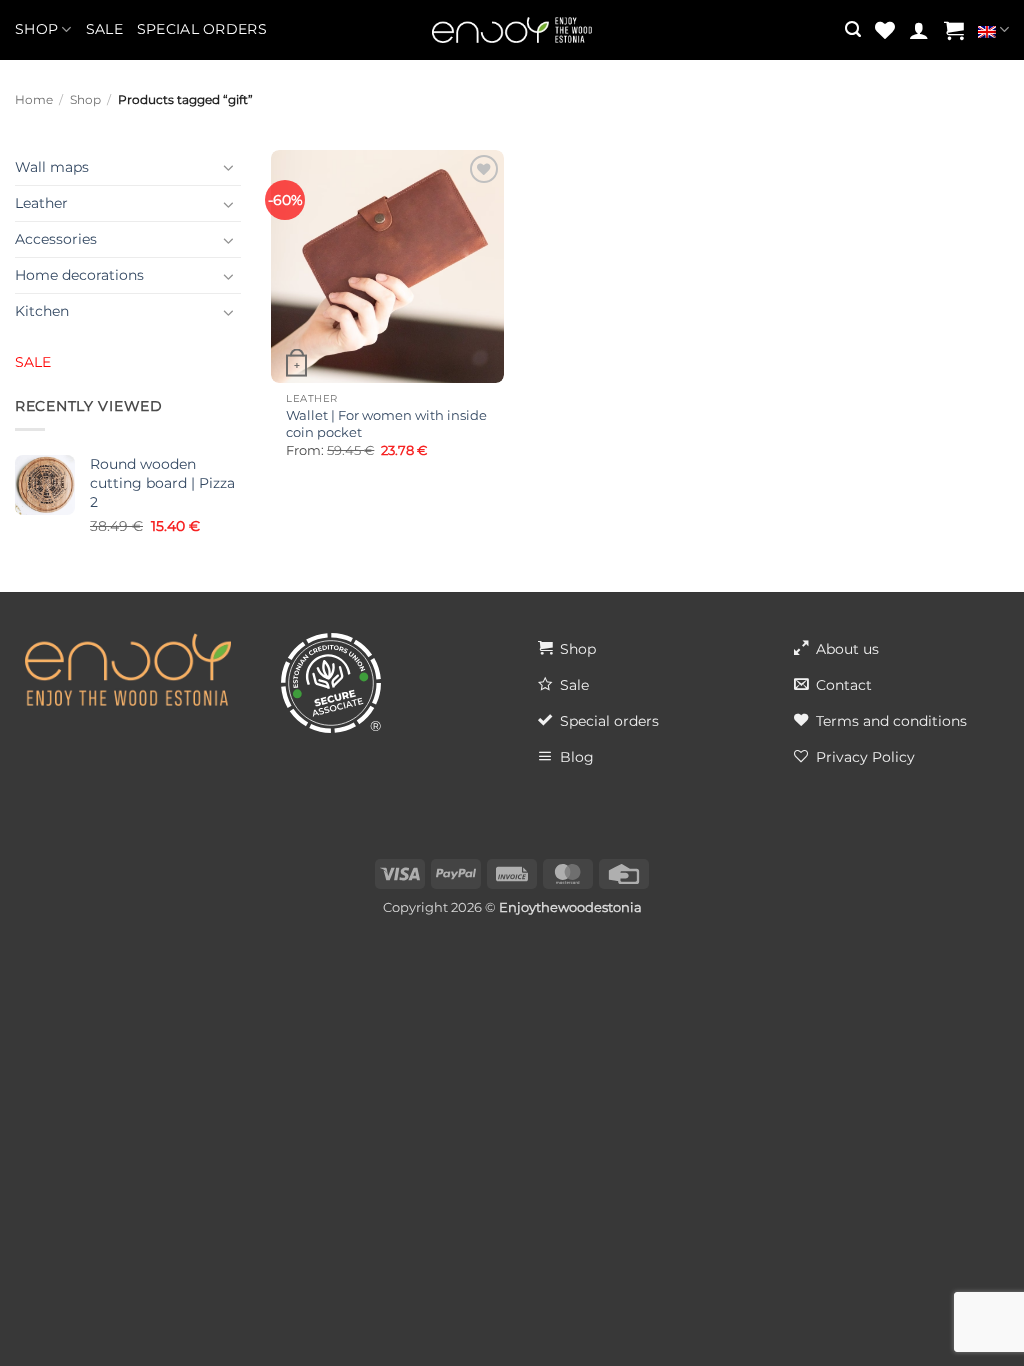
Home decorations (79, 275)
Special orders (202, 29)
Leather (41, 203)
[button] (853, 29)
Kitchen (42, 311)
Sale (104, 29)
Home (34, 100)
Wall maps (52, 167)
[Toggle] (229, 167)
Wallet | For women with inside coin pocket (386, 423)
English (993, 30)
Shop (36, 29)
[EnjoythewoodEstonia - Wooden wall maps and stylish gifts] (512, 30)
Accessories (56, 239)
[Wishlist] (885, 30)
